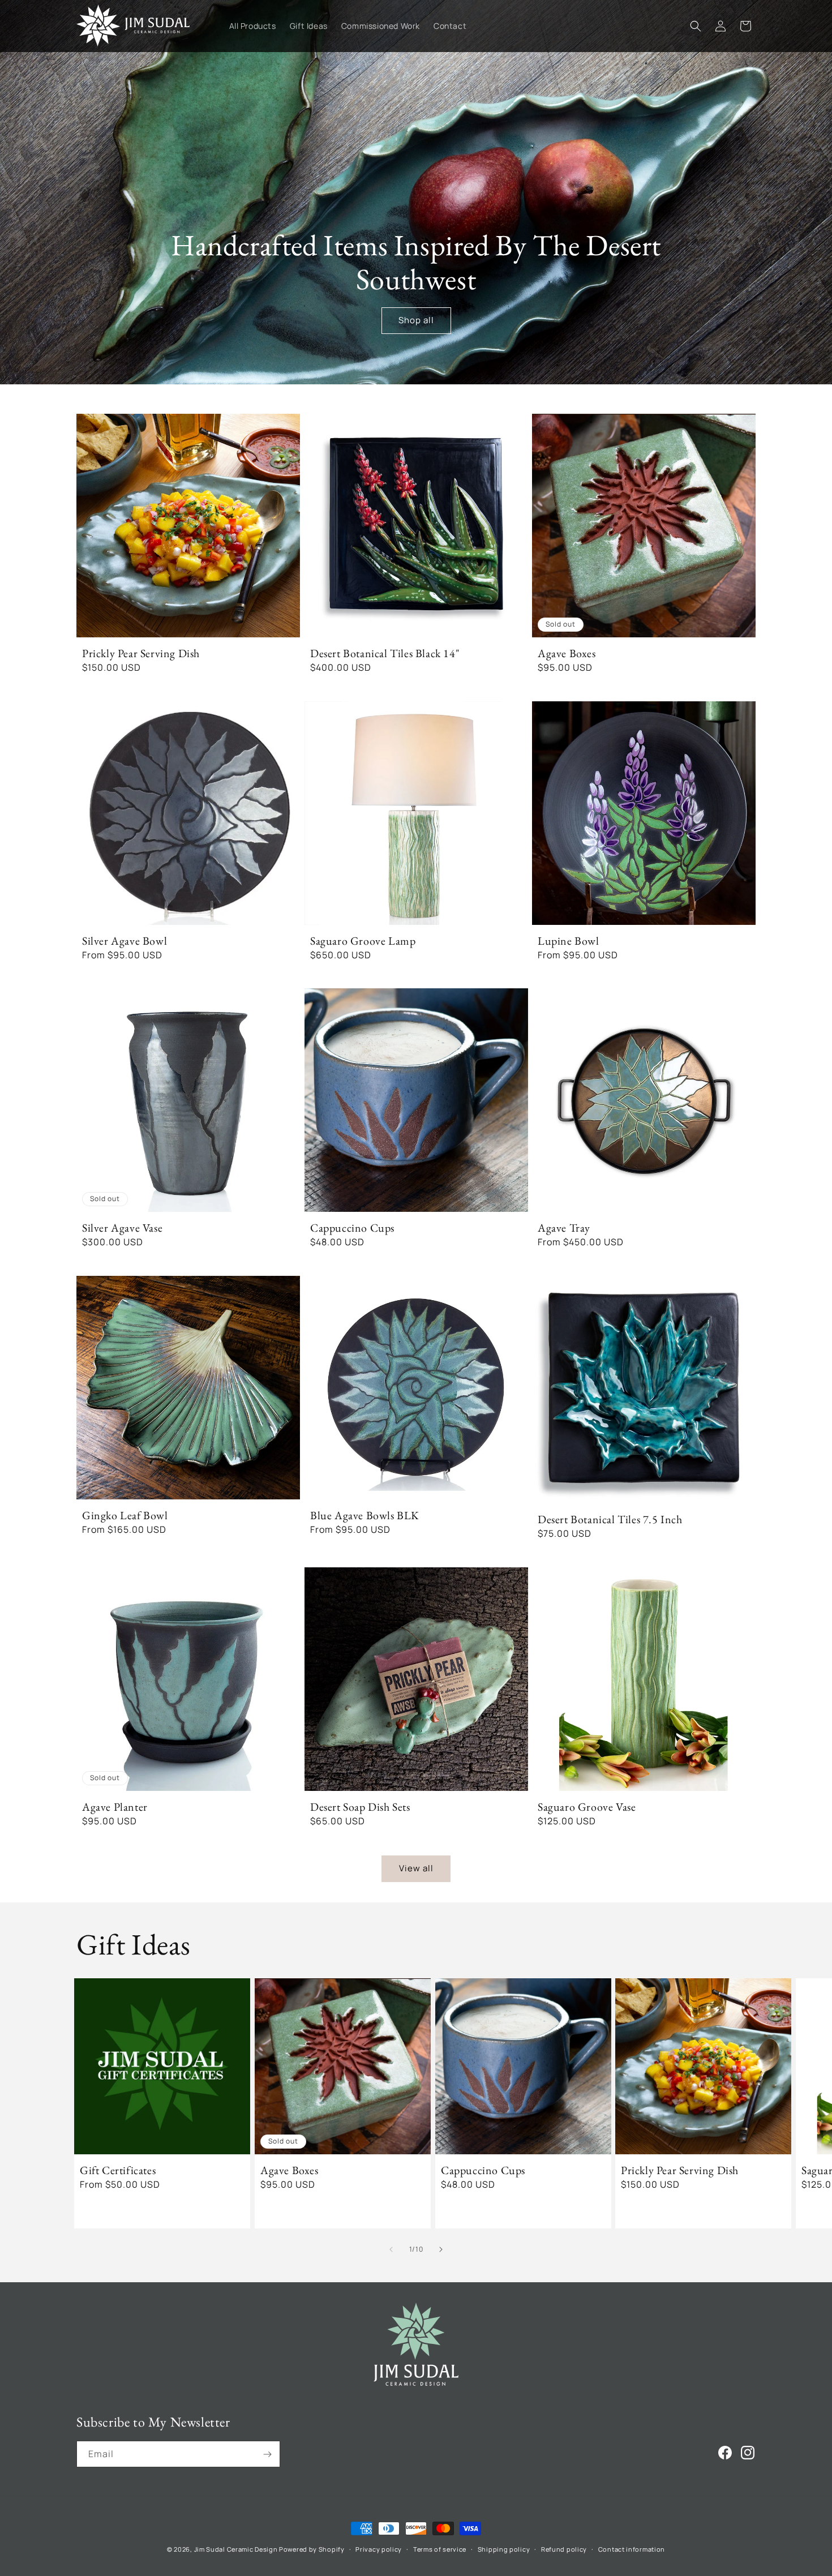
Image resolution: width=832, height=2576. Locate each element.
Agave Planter (115, 1806)
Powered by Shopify (312, 2549)
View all (416, 1869)
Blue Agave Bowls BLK (365, 1515)
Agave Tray (564, 1228)
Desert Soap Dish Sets (360, 1806)
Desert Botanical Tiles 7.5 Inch (610, 1519)
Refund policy (564, 2549)
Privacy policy (379, 2549)
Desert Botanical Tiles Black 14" (385, 653)
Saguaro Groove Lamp (363, 940)
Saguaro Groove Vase (587, 1806)
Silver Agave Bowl (125, 940)
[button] (696, 26)
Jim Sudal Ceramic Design (236, 2549)
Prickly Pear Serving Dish (141, 653)
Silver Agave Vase (122, 1228)
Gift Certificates (118, 2170)
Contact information (632, 2549)
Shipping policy (504, 2549)
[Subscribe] (267, 2454)
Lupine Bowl (569, 940)
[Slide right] (441, 2249)
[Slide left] (391, 2249)
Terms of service (440, 2549)
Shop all (416, 320)
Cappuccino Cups (352, 1228)
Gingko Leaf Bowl (125, 1515)
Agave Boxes (567, 653)
